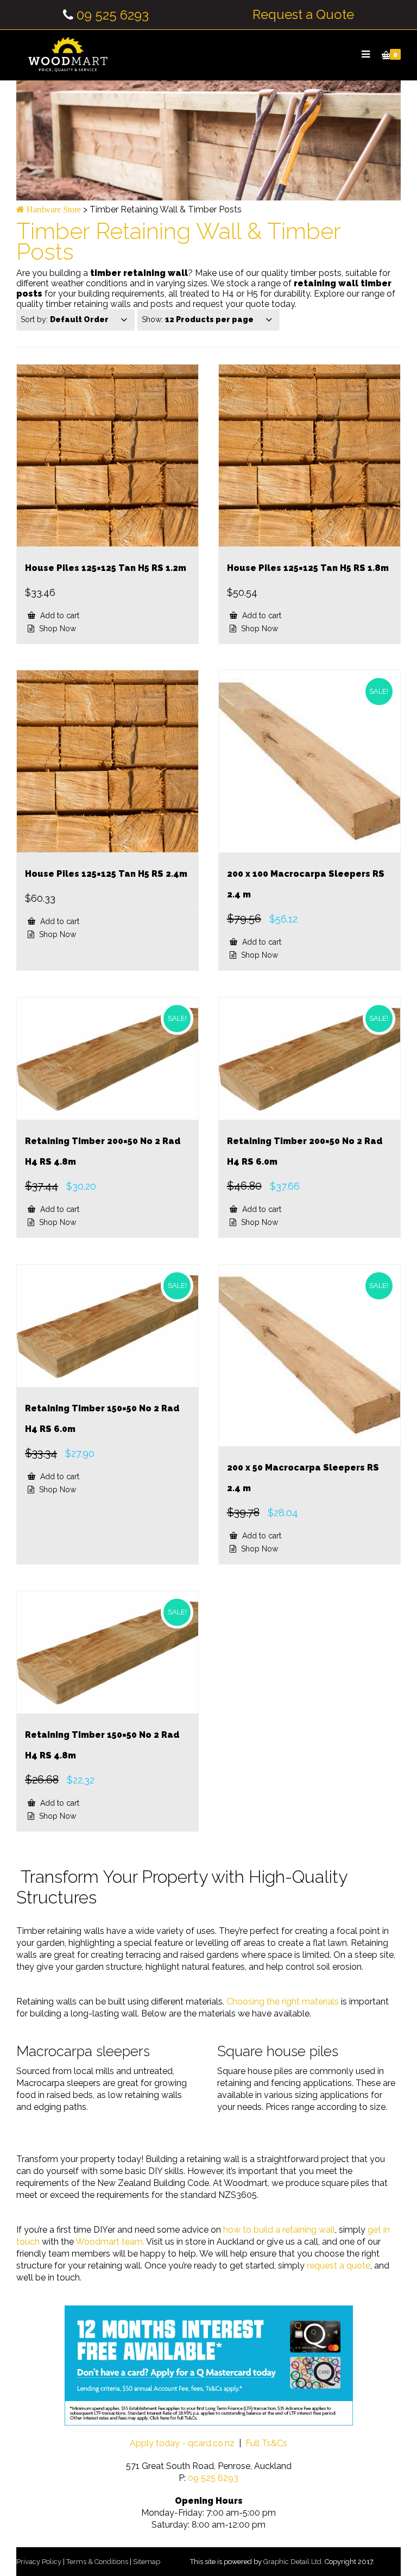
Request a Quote (303, 15)
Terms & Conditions (97, 2562)
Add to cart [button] (59, 615)
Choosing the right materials (283, 2002)
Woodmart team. (110, 2242)
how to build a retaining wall (279, 2230)
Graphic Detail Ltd (292, 2562)
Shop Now (56, 629)
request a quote (339, 2266)
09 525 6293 (113, 15)
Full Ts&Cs (266, 2443)
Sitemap (147, 2562)
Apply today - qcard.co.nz (182, 2443)
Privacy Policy (39, 2562)
